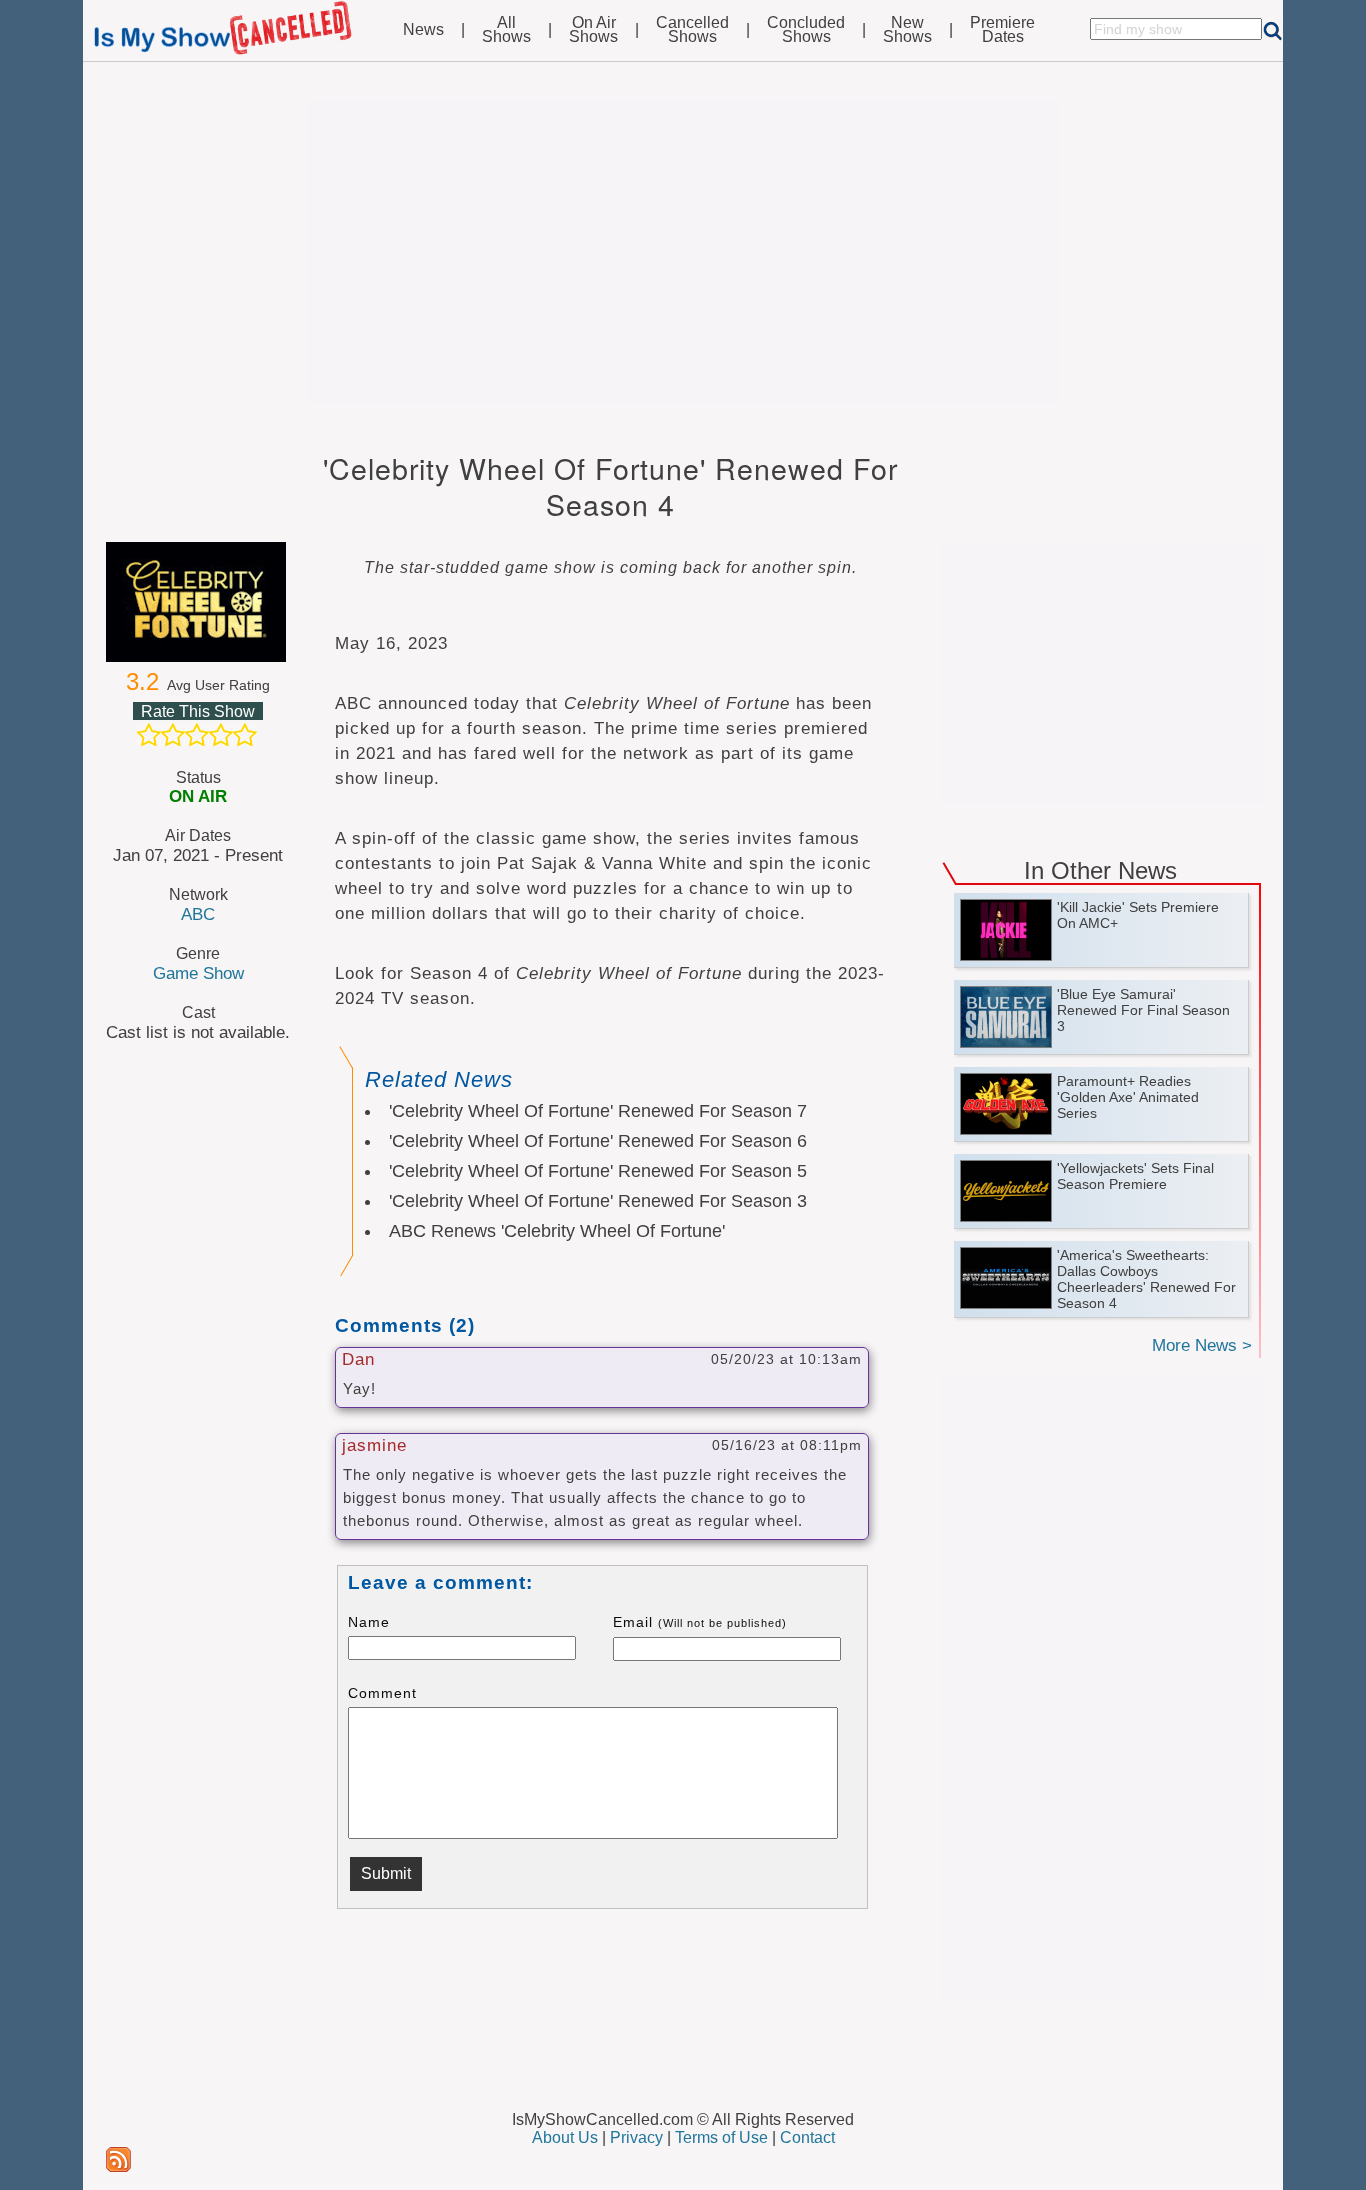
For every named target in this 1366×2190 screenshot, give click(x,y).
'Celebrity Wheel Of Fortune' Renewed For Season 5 (598, 1171)
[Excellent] (245, 735)
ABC (198, 914)
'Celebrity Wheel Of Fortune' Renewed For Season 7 (598, 1111)
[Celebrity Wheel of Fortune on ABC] (198, 602)
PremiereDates (1002, 30)
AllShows (506, 30)
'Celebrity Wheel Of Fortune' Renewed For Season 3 (598, 1201)
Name (369, 1622)
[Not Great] (173, 735)
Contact (807, 2137)
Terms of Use (721, 2137)
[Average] (197, 735)
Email (700, 1622)
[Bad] (149, 735)
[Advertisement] (683, 252)
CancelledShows (692, 30)
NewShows (907, 30)
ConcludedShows (806, 30)
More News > (1202, 1345)
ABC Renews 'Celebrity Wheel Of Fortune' (557, 1231)
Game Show (198, 973)
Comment (382, 1693)
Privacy (636, 2137)
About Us (565, 2137)
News (423, 30)
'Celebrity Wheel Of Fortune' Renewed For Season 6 (598, 1141)
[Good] (221, 735)
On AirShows (593, 30)
